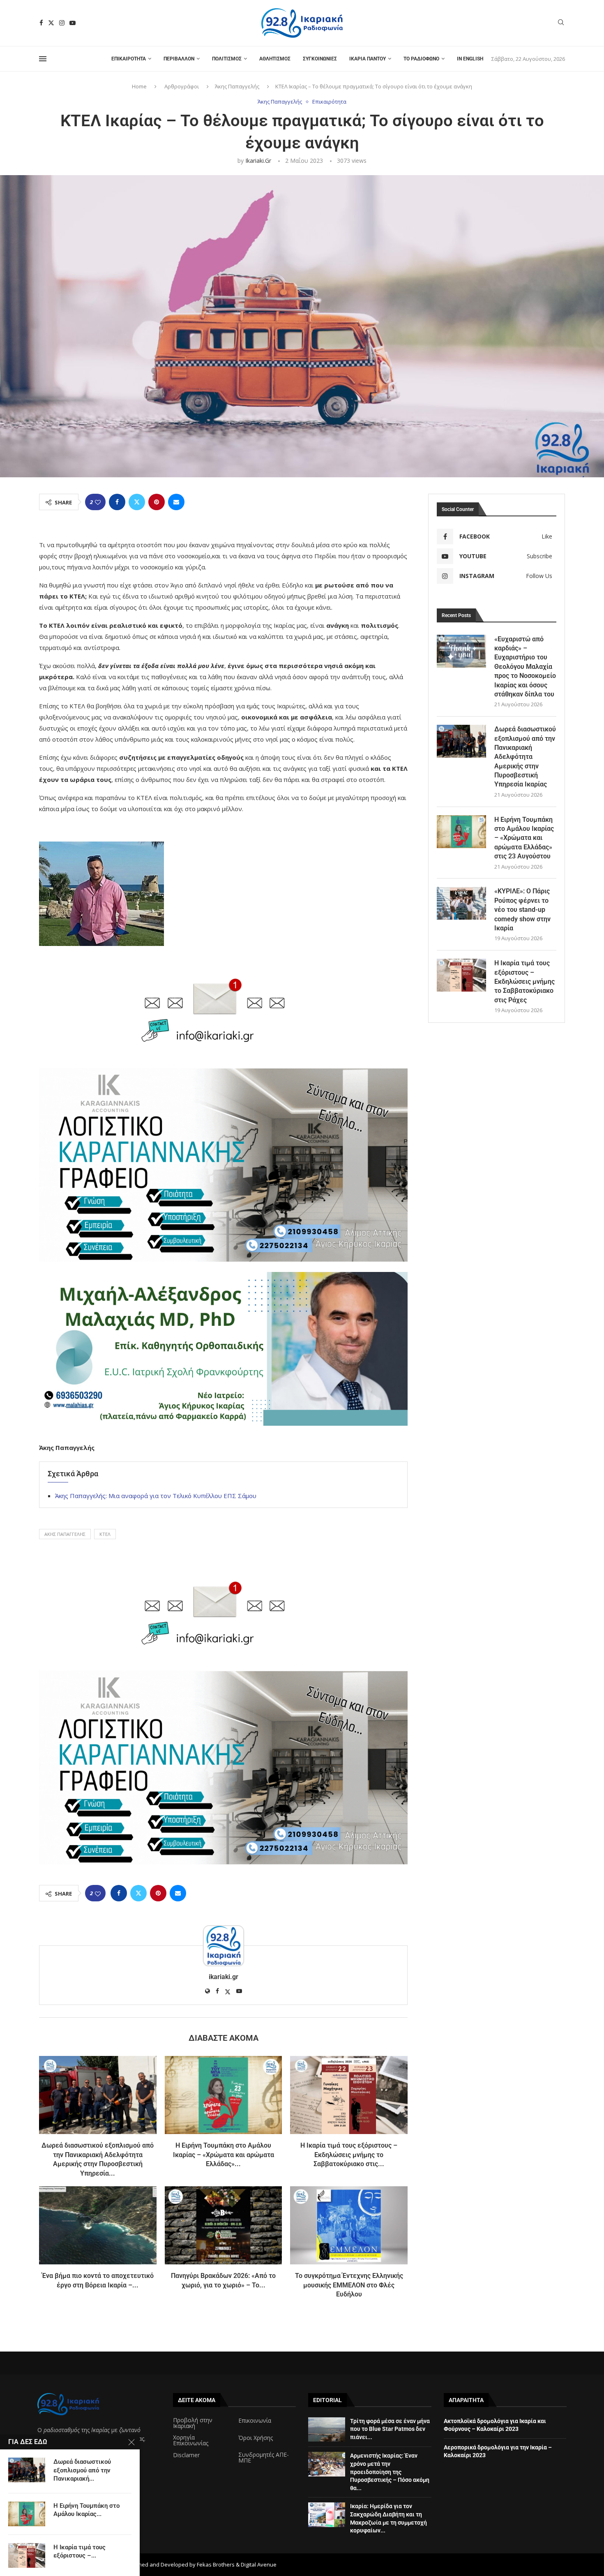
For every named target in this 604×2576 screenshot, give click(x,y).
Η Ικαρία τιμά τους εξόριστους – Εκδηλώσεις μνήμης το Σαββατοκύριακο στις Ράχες (524, 982)
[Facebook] (41, 23)
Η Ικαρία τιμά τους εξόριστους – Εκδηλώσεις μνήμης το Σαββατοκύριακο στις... (349, 2155)
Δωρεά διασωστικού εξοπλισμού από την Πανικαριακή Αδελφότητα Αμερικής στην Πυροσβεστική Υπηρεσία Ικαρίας (525, 757)
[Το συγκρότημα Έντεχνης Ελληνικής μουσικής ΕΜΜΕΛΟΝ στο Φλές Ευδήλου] (349, 2225)
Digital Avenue (259, 2564)
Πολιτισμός (227, 59)
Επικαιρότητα (129, 59)
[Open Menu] (43, 59)
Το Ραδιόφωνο (421, 59)
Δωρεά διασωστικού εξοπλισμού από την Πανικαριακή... (82, 2470)
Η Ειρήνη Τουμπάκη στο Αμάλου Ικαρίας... (86, 2510)
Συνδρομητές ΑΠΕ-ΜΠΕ (264, 2458)
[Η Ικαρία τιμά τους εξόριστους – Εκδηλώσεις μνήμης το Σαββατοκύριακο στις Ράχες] (349, 2095)
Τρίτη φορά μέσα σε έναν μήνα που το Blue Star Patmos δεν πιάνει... (390, 2429)
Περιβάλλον (179, 59)
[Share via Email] (176, 502)
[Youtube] (73, 23)
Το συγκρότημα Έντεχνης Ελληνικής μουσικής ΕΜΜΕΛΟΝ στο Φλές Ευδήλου (349, 2285)
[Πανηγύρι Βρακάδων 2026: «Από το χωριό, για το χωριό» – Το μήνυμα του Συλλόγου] (224, 2225)
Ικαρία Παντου (368, 59)
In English (470, 59)
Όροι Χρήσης (256, 2438)
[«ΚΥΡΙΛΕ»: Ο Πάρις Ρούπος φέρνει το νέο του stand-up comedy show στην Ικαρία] (461, 903)
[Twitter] (51, 23)
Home (139, 86)
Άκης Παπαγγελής (237, 86)
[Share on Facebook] (117, 502)
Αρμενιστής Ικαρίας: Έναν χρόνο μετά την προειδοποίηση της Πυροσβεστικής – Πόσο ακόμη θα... (390, 2472)
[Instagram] (62, 23)
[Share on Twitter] (137, 502)
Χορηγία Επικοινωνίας (191, 2440)
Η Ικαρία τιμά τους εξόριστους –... (80, 2551)
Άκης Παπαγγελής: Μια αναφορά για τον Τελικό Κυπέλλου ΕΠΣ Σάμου (156, 1496)
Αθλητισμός (275, 59)
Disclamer (186, 2455)
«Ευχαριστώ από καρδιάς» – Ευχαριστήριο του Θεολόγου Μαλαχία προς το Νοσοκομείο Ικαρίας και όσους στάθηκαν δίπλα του (525, 667)
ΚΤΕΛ (105, 1534)
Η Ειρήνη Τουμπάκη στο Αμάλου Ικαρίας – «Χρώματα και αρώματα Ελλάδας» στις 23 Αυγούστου (524, 838)
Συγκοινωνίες (320, 59)
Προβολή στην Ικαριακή (193, 2423)
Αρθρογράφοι (182, 86)
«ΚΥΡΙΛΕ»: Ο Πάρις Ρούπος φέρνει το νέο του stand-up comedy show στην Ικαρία (522, 910)
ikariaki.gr (258, 161)
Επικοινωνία (255, 2421)
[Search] (561, 23)
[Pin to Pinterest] (157, 502)
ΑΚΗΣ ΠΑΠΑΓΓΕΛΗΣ (65, 1534)
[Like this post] (98, 502)
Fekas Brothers (216, 2564)
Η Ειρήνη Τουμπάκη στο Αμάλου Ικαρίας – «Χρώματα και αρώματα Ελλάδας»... (224, 2155)
